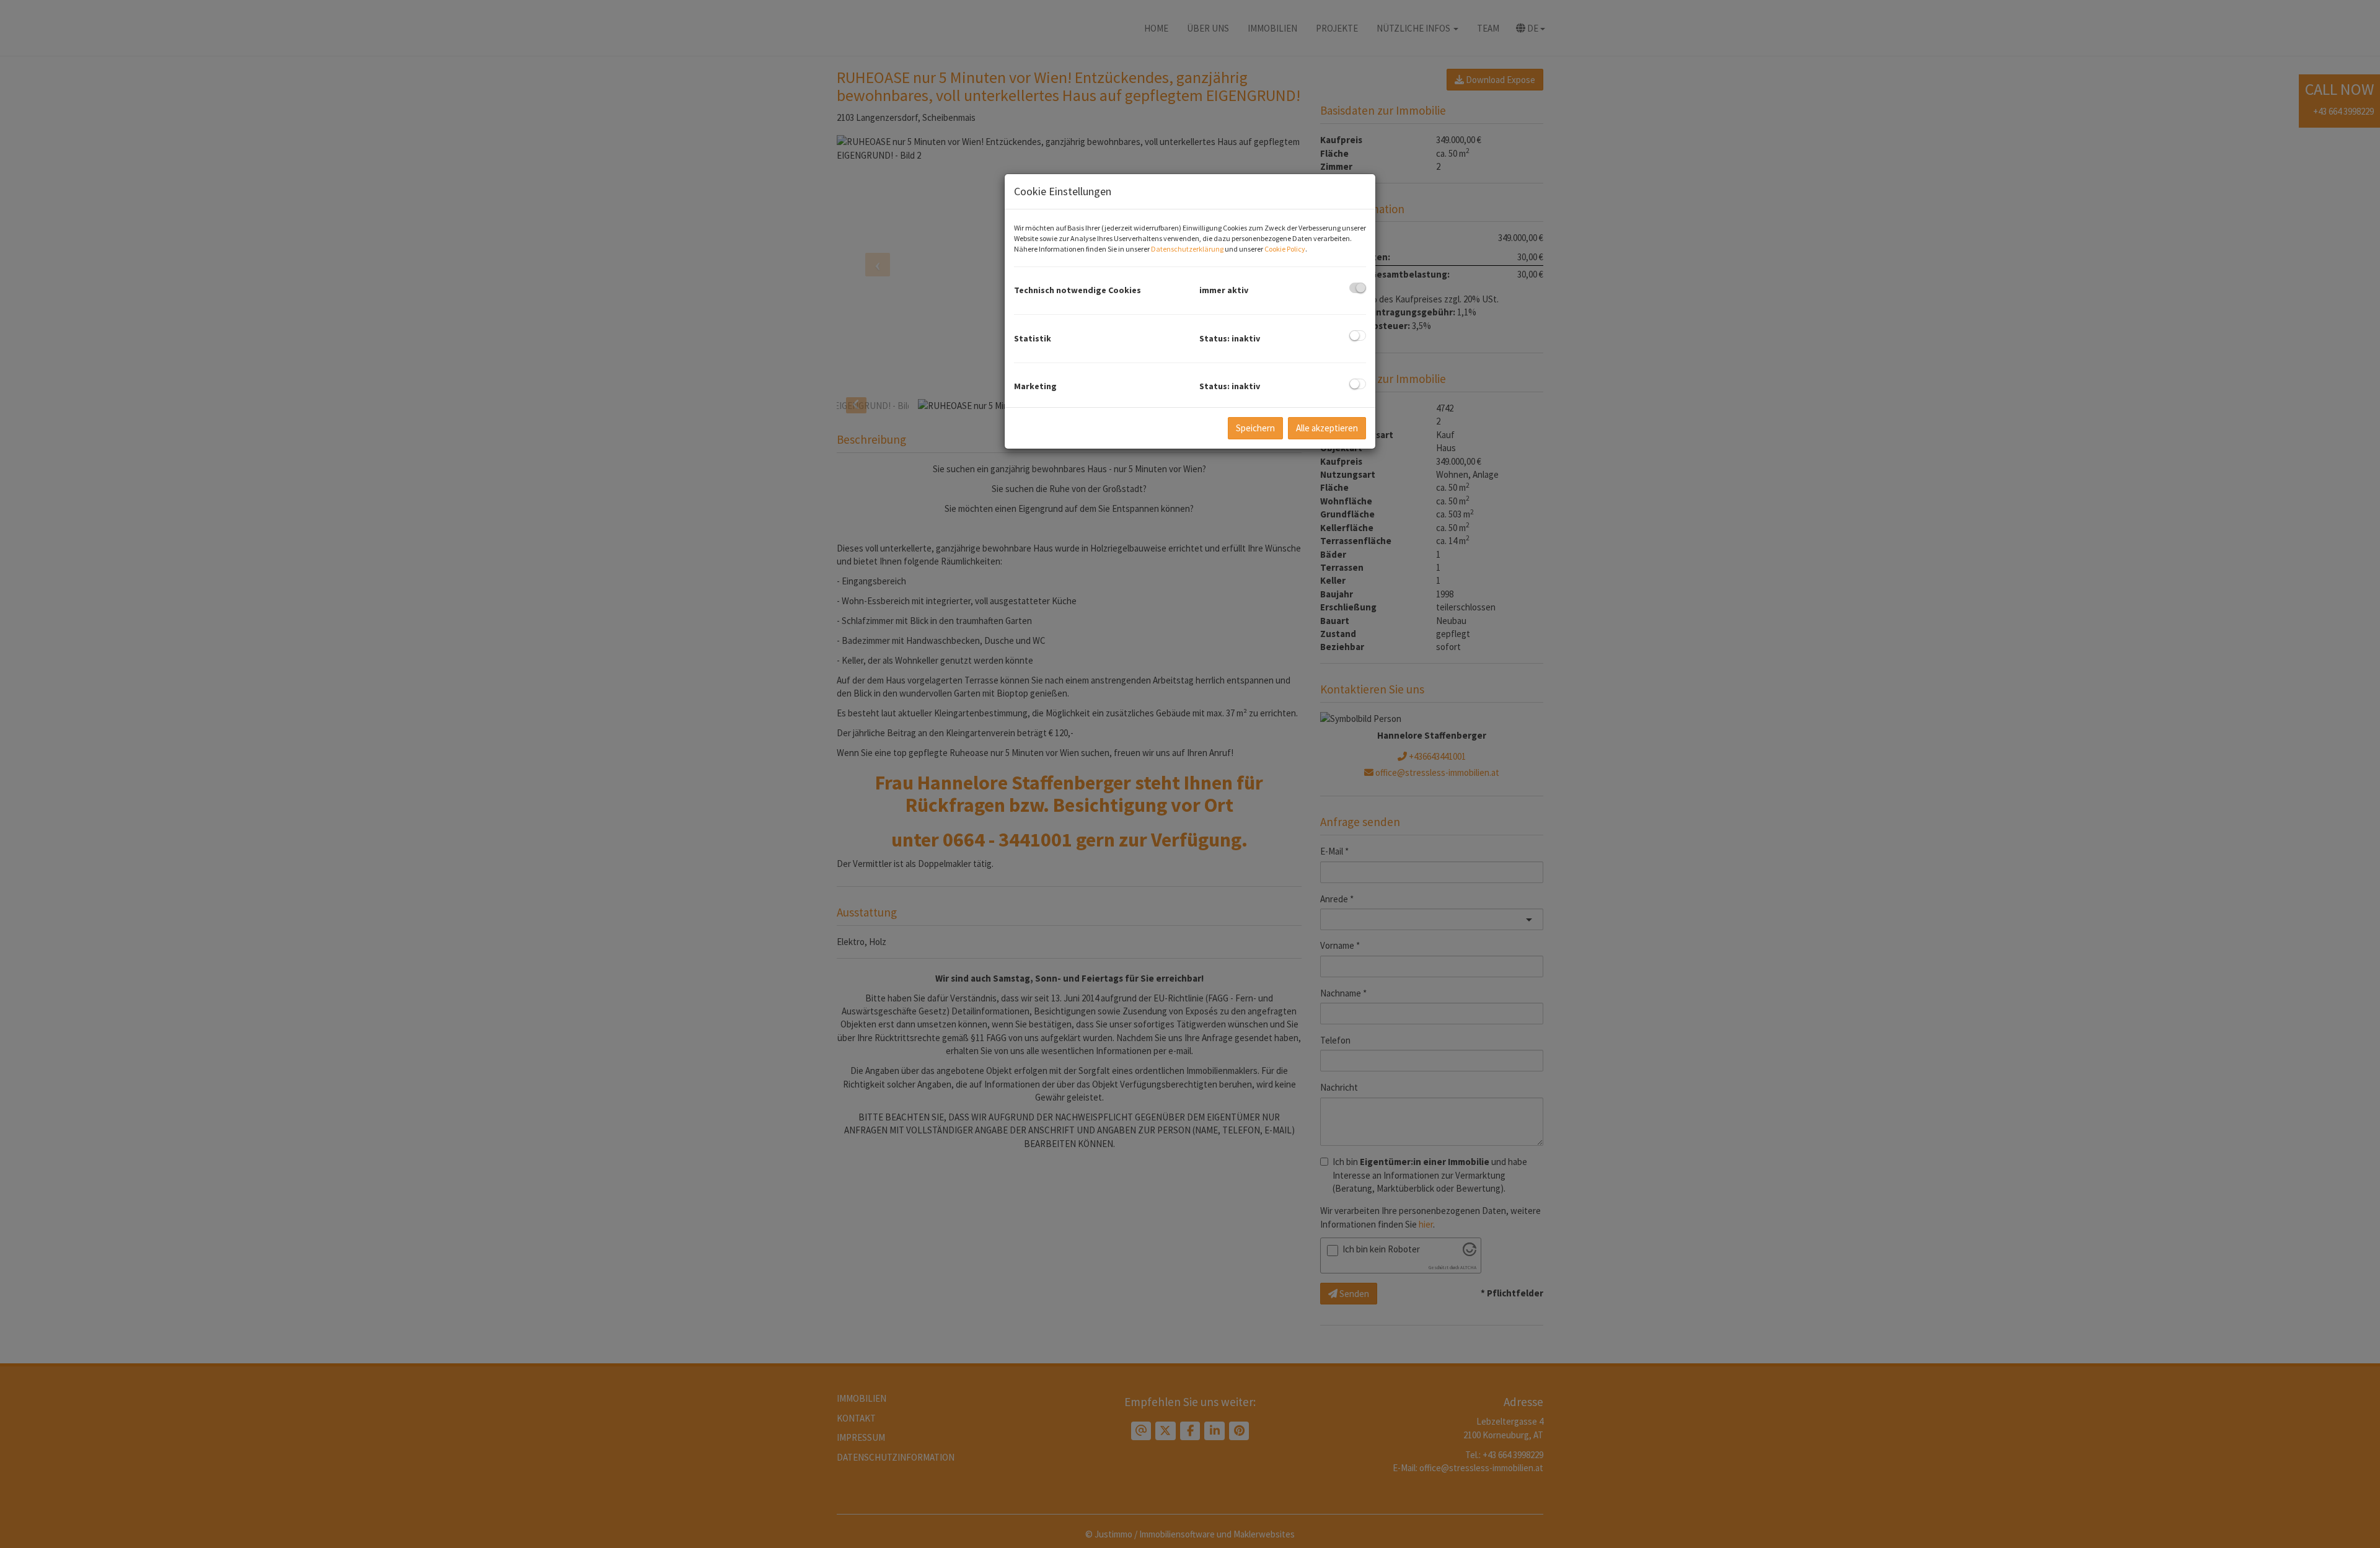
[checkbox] (1358, 288)
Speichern (1255, 428)
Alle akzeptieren (1327, 428)
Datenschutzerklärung (1187, 249)
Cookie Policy (1285, 249)
